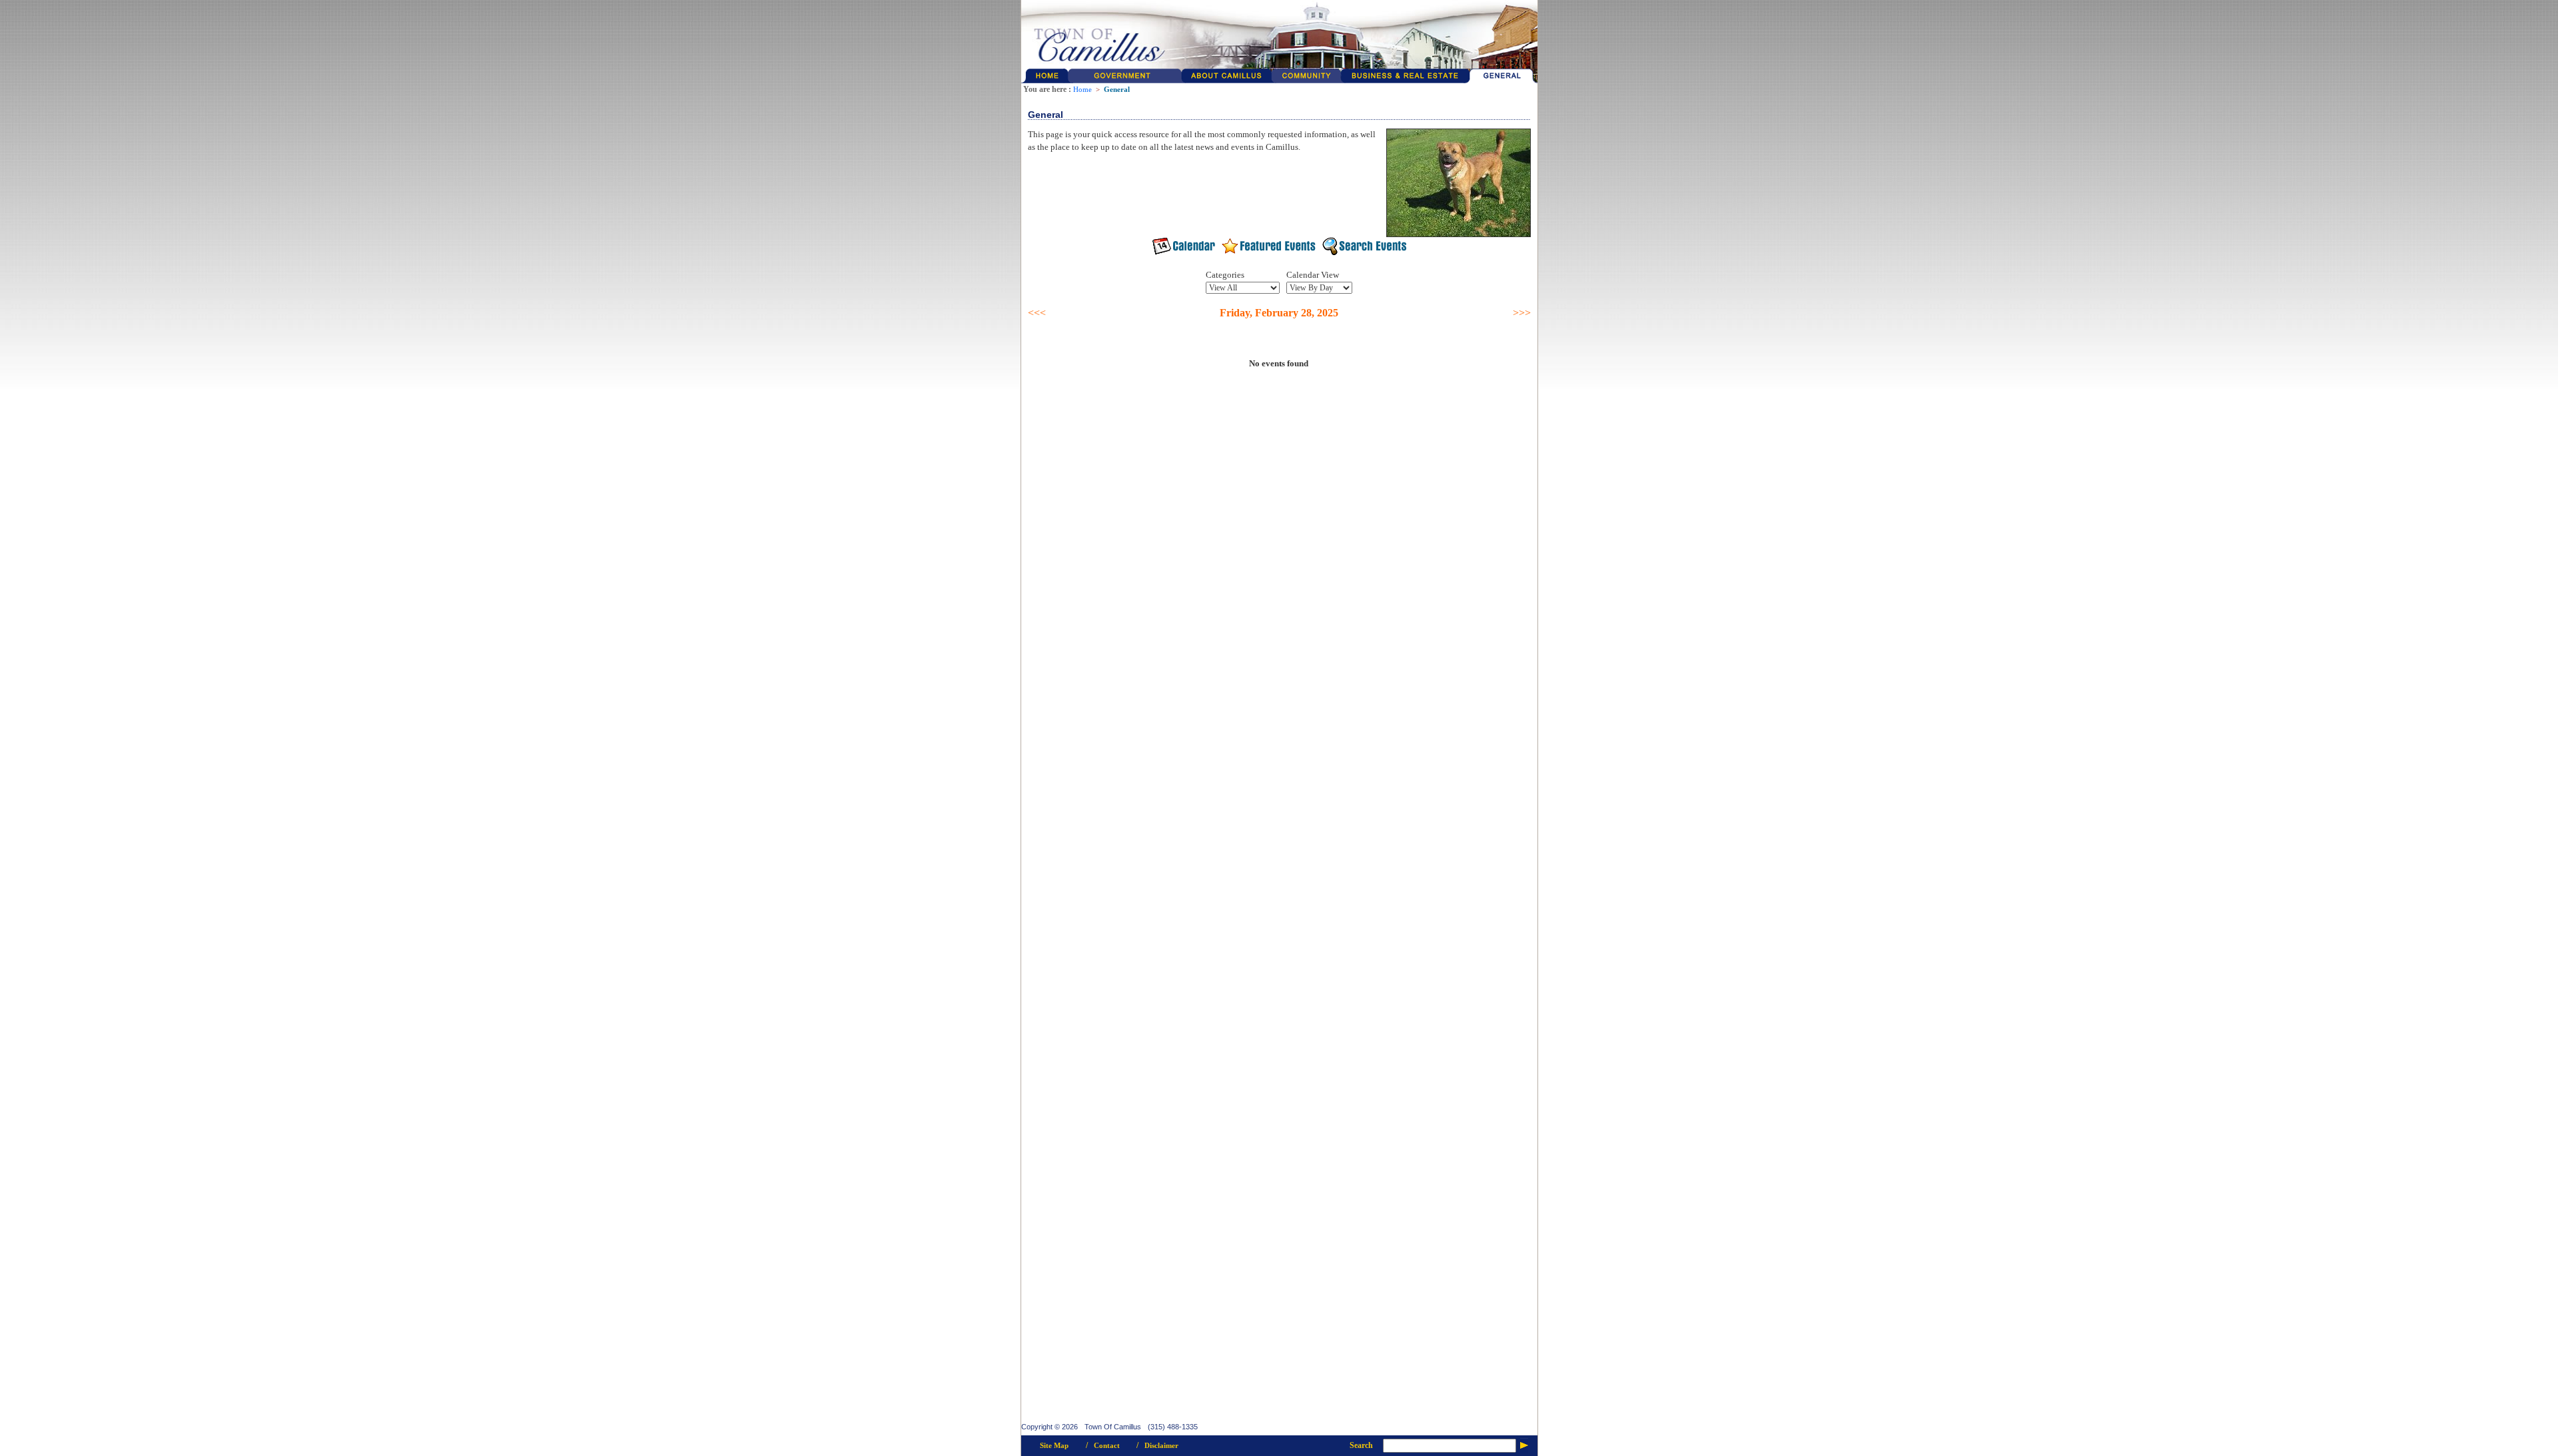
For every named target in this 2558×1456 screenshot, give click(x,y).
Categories (1225, 275)
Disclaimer (1161, 1446)
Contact (1107, 1446)
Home (1082, 90)
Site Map (1054, 1446)
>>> (1522, 313)
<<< (1037, 313)
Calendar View (1313, 275)
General (1117, 90)
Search (1361, 1445)
